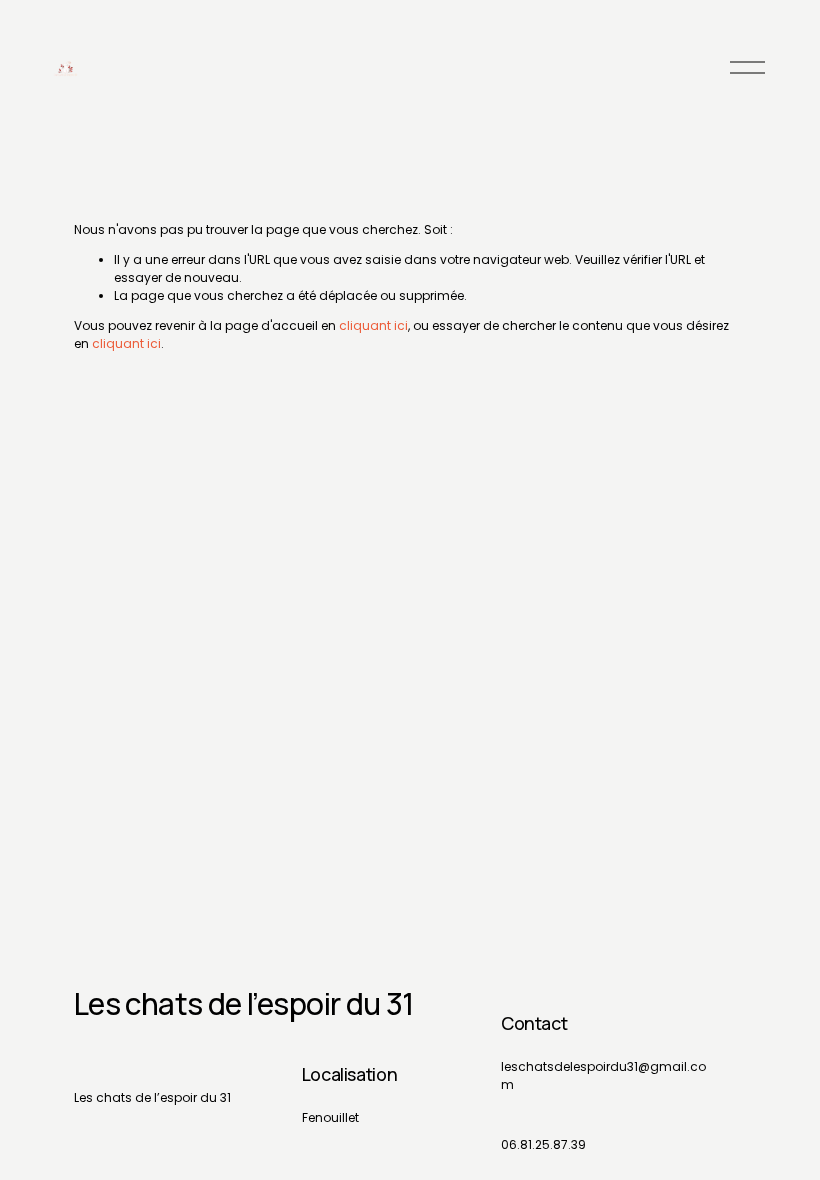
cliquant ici (373, 325)
